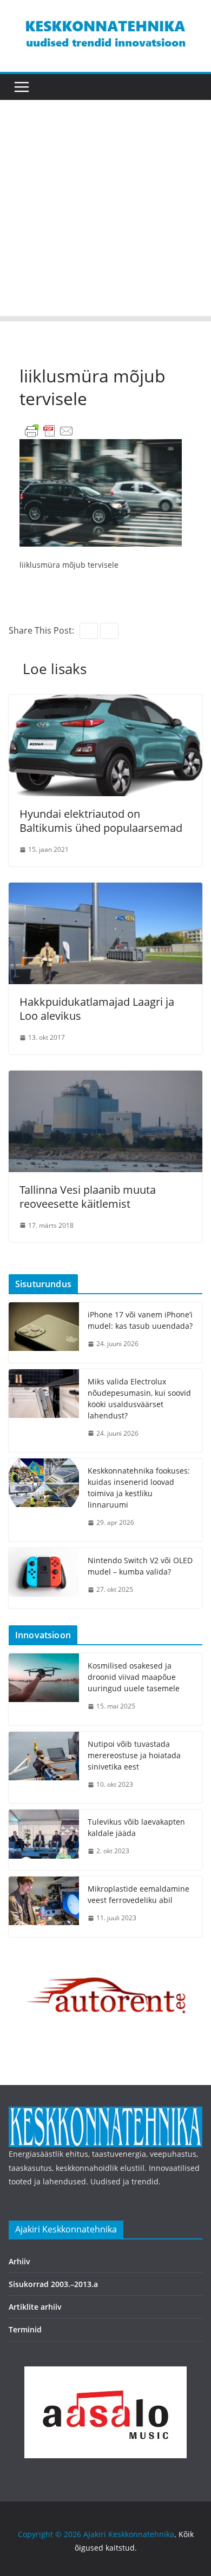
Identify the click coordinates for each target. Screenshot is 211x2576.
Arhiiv (19, 2261)
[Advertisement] (105, 211)
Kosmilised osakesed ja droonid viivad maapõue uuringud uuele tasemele (134, 1677)
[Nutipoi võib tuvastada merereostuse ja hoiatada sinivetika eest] (44, 1768)
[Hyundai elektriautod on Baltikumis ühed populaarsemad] (105, 702)
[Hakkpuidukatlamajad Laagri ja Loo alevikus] (105, 890)
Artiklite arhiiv (35, 2307)
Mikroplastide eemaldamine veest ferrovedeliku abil (139, 1894)
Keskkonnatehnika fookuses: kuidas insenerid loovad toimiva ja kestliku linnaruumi (139, 1488)
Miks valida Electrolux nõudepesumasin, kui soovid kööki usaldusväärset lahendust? (139, 1398)
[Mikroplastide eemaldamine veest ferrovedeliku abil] (44, 1907)
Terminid (25, 2329)
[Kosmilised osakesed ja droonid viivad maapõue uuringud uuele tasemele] (44, 1689)
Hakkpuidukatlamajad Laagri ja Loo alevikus (97, 1009)
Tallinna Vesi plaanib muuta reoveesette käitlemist (88, 1197)
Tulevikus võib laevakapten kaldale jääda (136, 1827)
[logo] (105, 2113)
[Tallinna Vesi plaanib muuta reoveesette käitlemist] (105, 1078)
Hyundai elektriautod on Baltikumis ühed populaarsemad (101, 821)
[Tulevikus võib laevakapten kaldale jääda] (44, 1840)
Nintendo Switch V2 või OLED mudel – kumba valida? (140, 1566)
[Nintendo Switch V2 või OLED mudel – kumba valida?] (44, 1578)
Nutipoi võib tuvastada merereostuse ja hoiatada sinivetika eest (134, 1755)
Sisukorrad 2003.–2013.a (53, 2284)
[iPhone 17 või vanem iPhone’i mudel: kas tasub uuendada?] (44, 1333)
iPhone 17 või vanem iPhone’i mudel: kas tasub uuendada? (140, 1320)
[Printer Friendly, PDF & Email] (49, 430)
